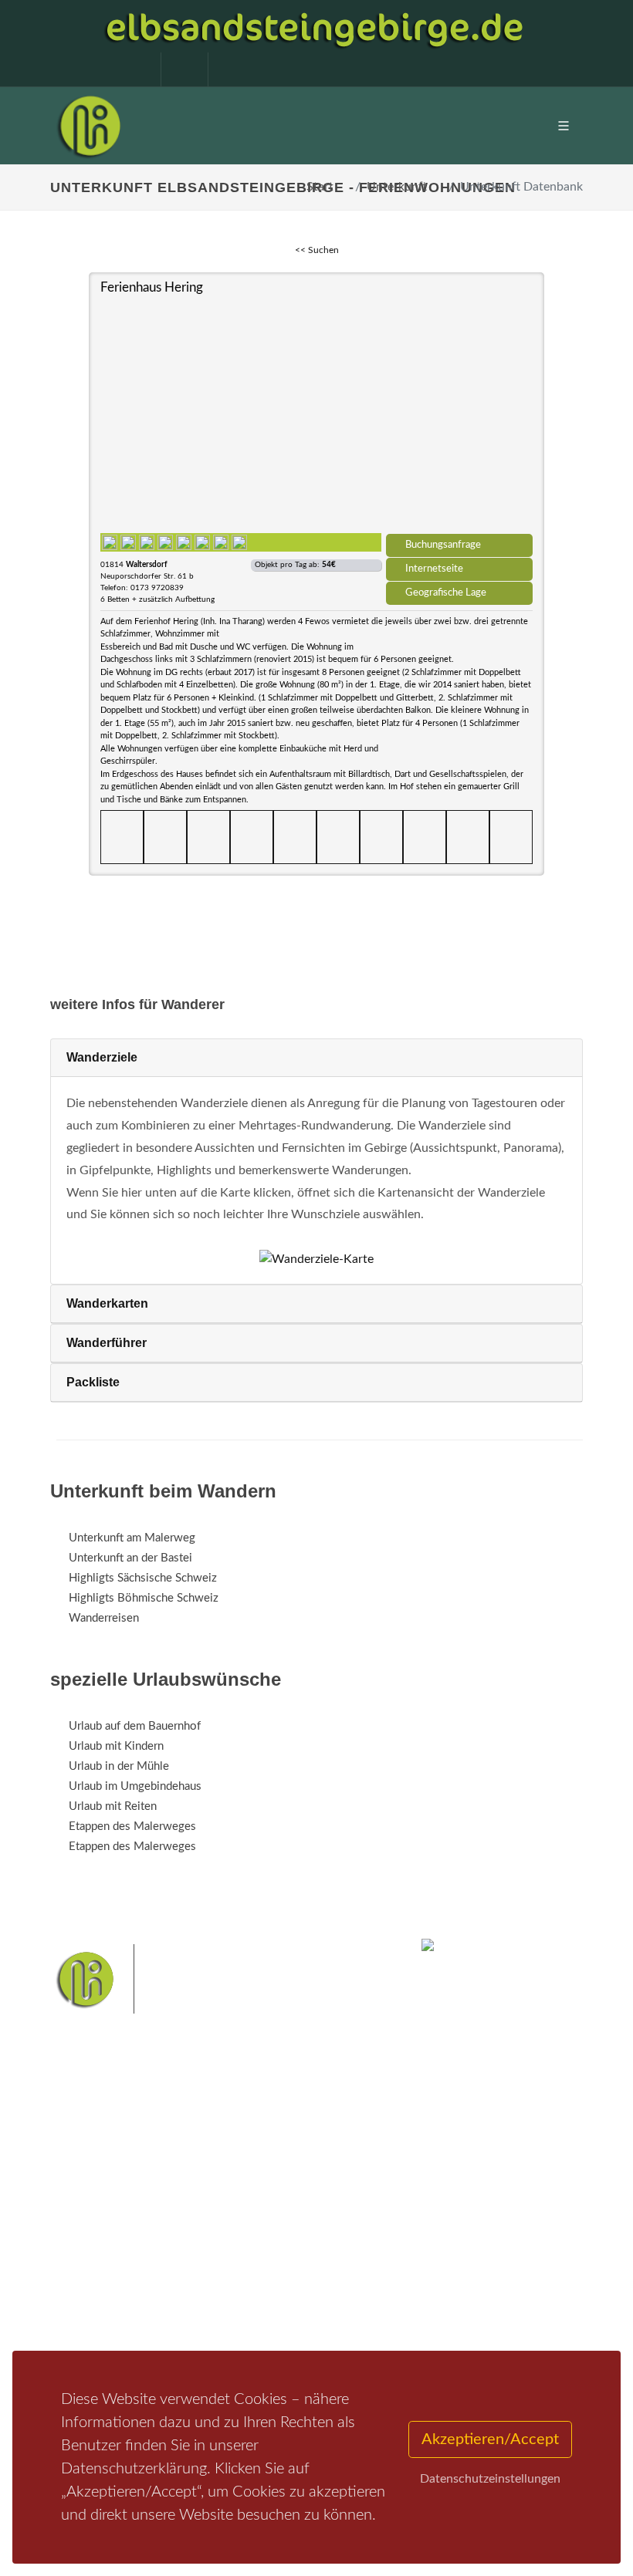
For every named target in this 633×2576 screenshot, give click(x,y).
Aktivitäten (96, 2284)
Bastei (69, 2328)
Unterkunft (397, 187)
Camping (276, 2284)
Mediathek (96, 2244)
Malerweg (118, 2328)
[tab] (316, 1058)
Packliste (93, 1382)
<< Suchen (317, 250)
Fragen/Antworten (115, 2204)
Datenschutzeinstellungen (490, 2479)
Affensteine (250, 2328)
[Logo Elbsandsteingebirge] (89, 126)
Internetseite (434, 569)
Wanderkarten (107, 1303)
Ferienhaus (281, 2264)
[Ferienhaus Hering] (316, 414)
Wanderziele (102, 1057)
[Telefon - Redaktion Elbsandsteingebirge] (177, 69)
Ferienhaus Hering (152, 287)
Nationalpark (182, 2328)
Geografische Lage (446, 593)
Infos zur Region (110, 2224)
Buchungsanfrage (443, 545)
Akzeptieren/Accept (490, 2439)
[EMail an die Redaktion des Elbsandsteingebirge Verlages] (224, 69)
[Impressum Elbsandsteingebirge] (130, 69)
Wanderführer (107, 1343)
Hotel (268, 2204)
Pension (274, 2224)
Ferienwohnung (293, 2244)
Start (320, 187)
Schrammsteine (323, 2328)
